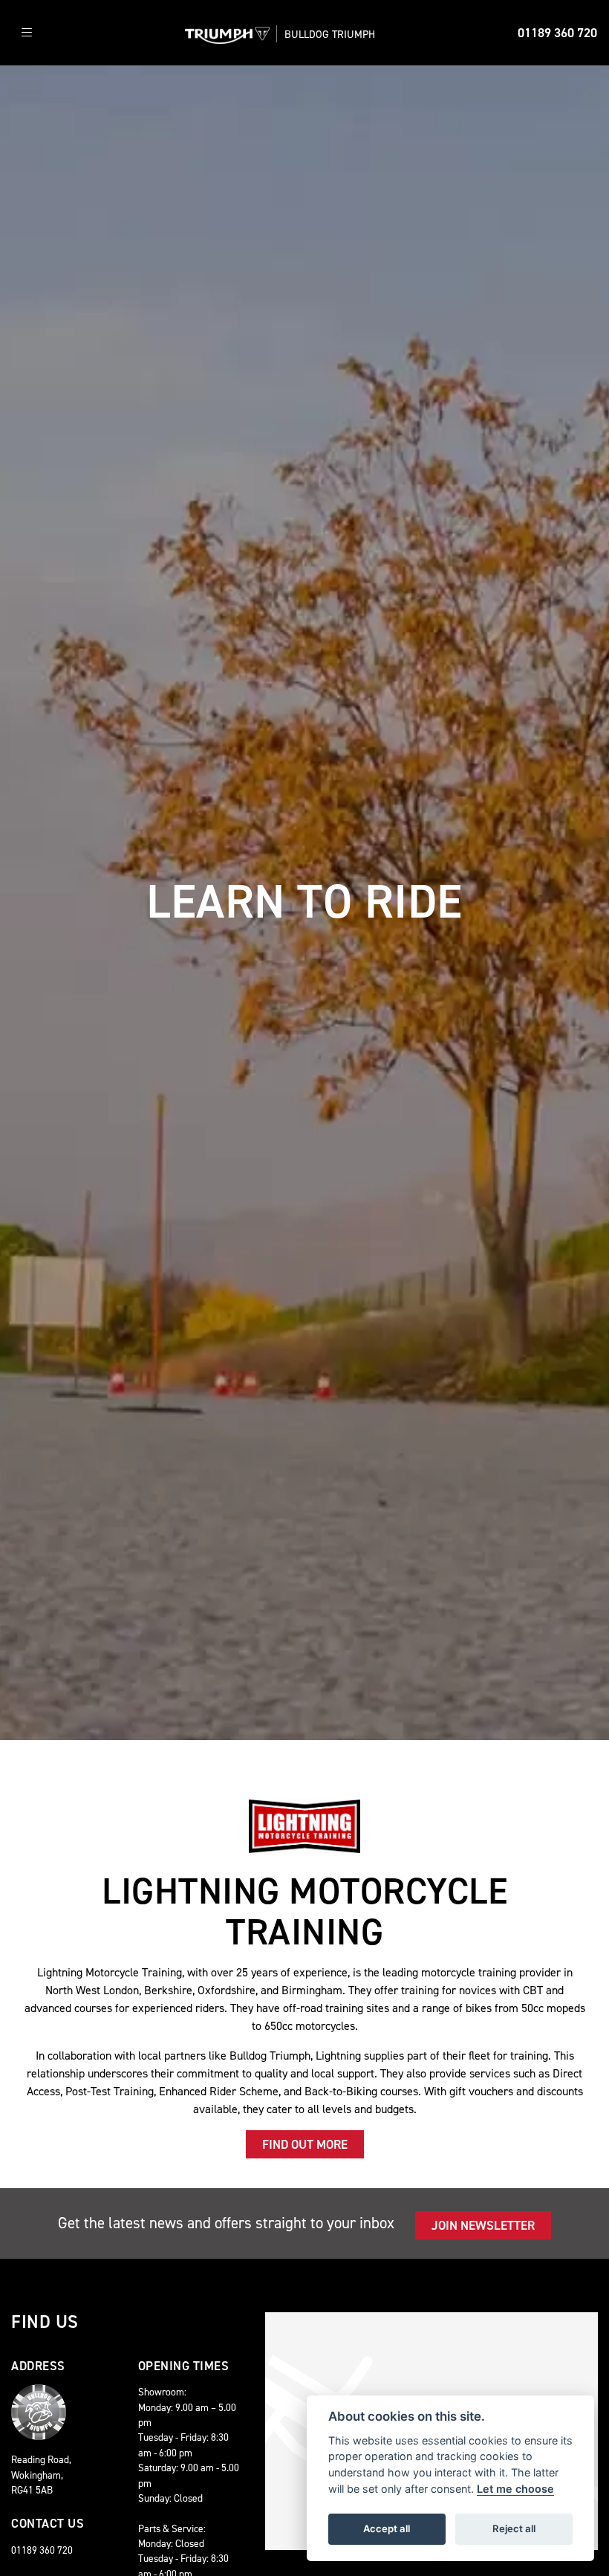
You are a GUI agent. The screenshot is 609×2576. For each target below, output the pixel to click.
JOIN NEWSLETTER (483, 2225)
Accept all (387, 2528)
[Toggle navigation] (27, 33)
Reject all (514, 2528)
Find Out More (305, 2144)
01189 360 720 (557, 33)
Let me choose (515, 2489)
